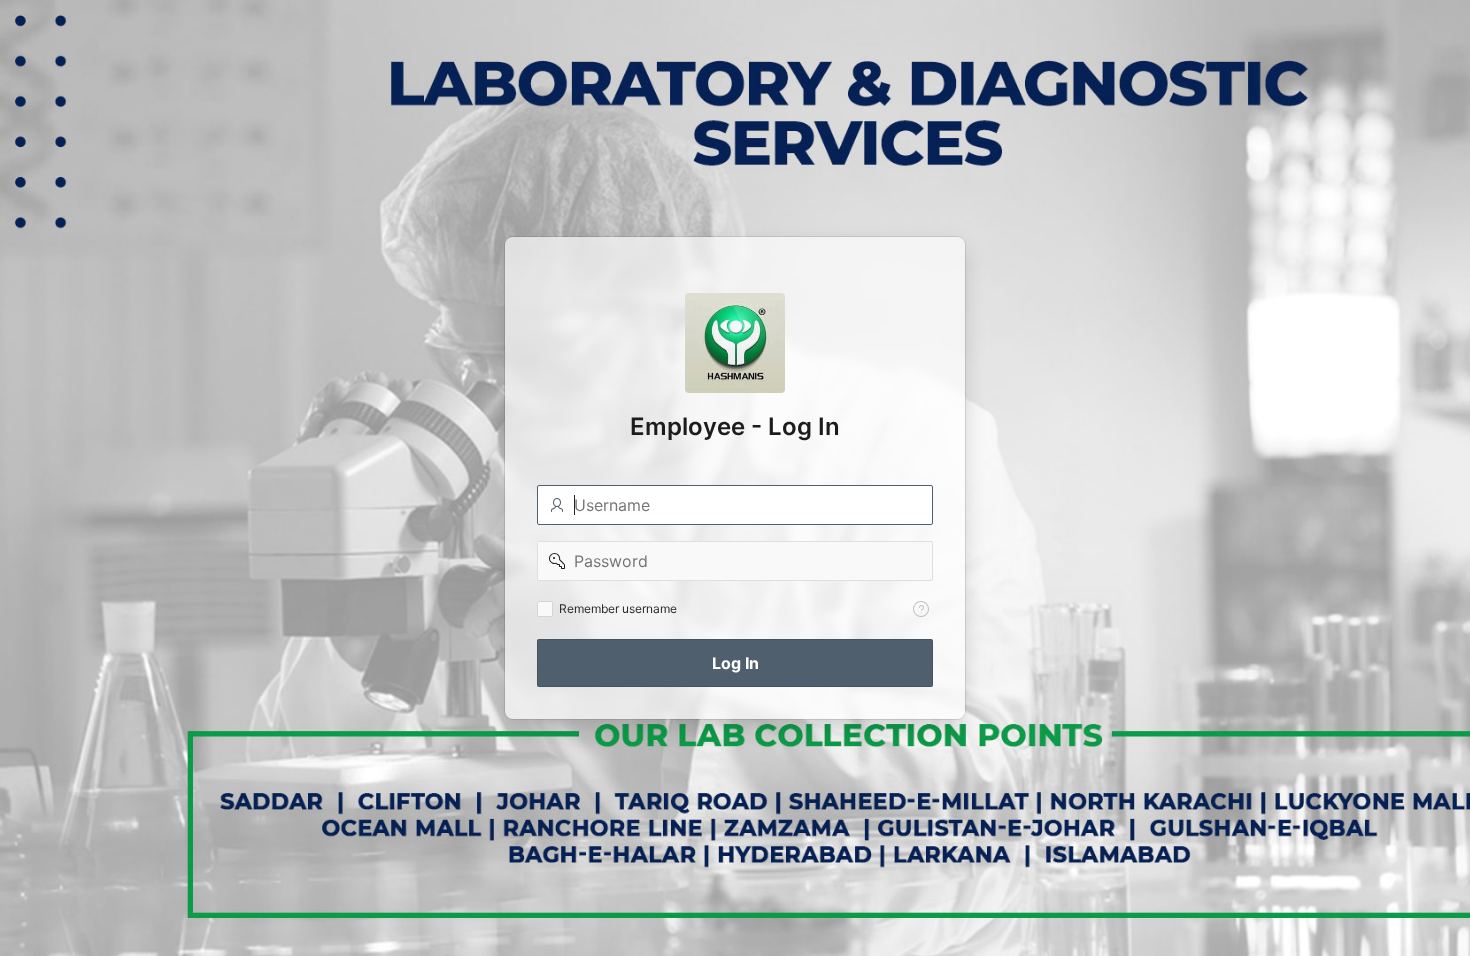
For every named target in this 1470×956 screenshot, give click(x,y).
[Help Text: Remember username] (921, 609)
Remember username (618, 608)
